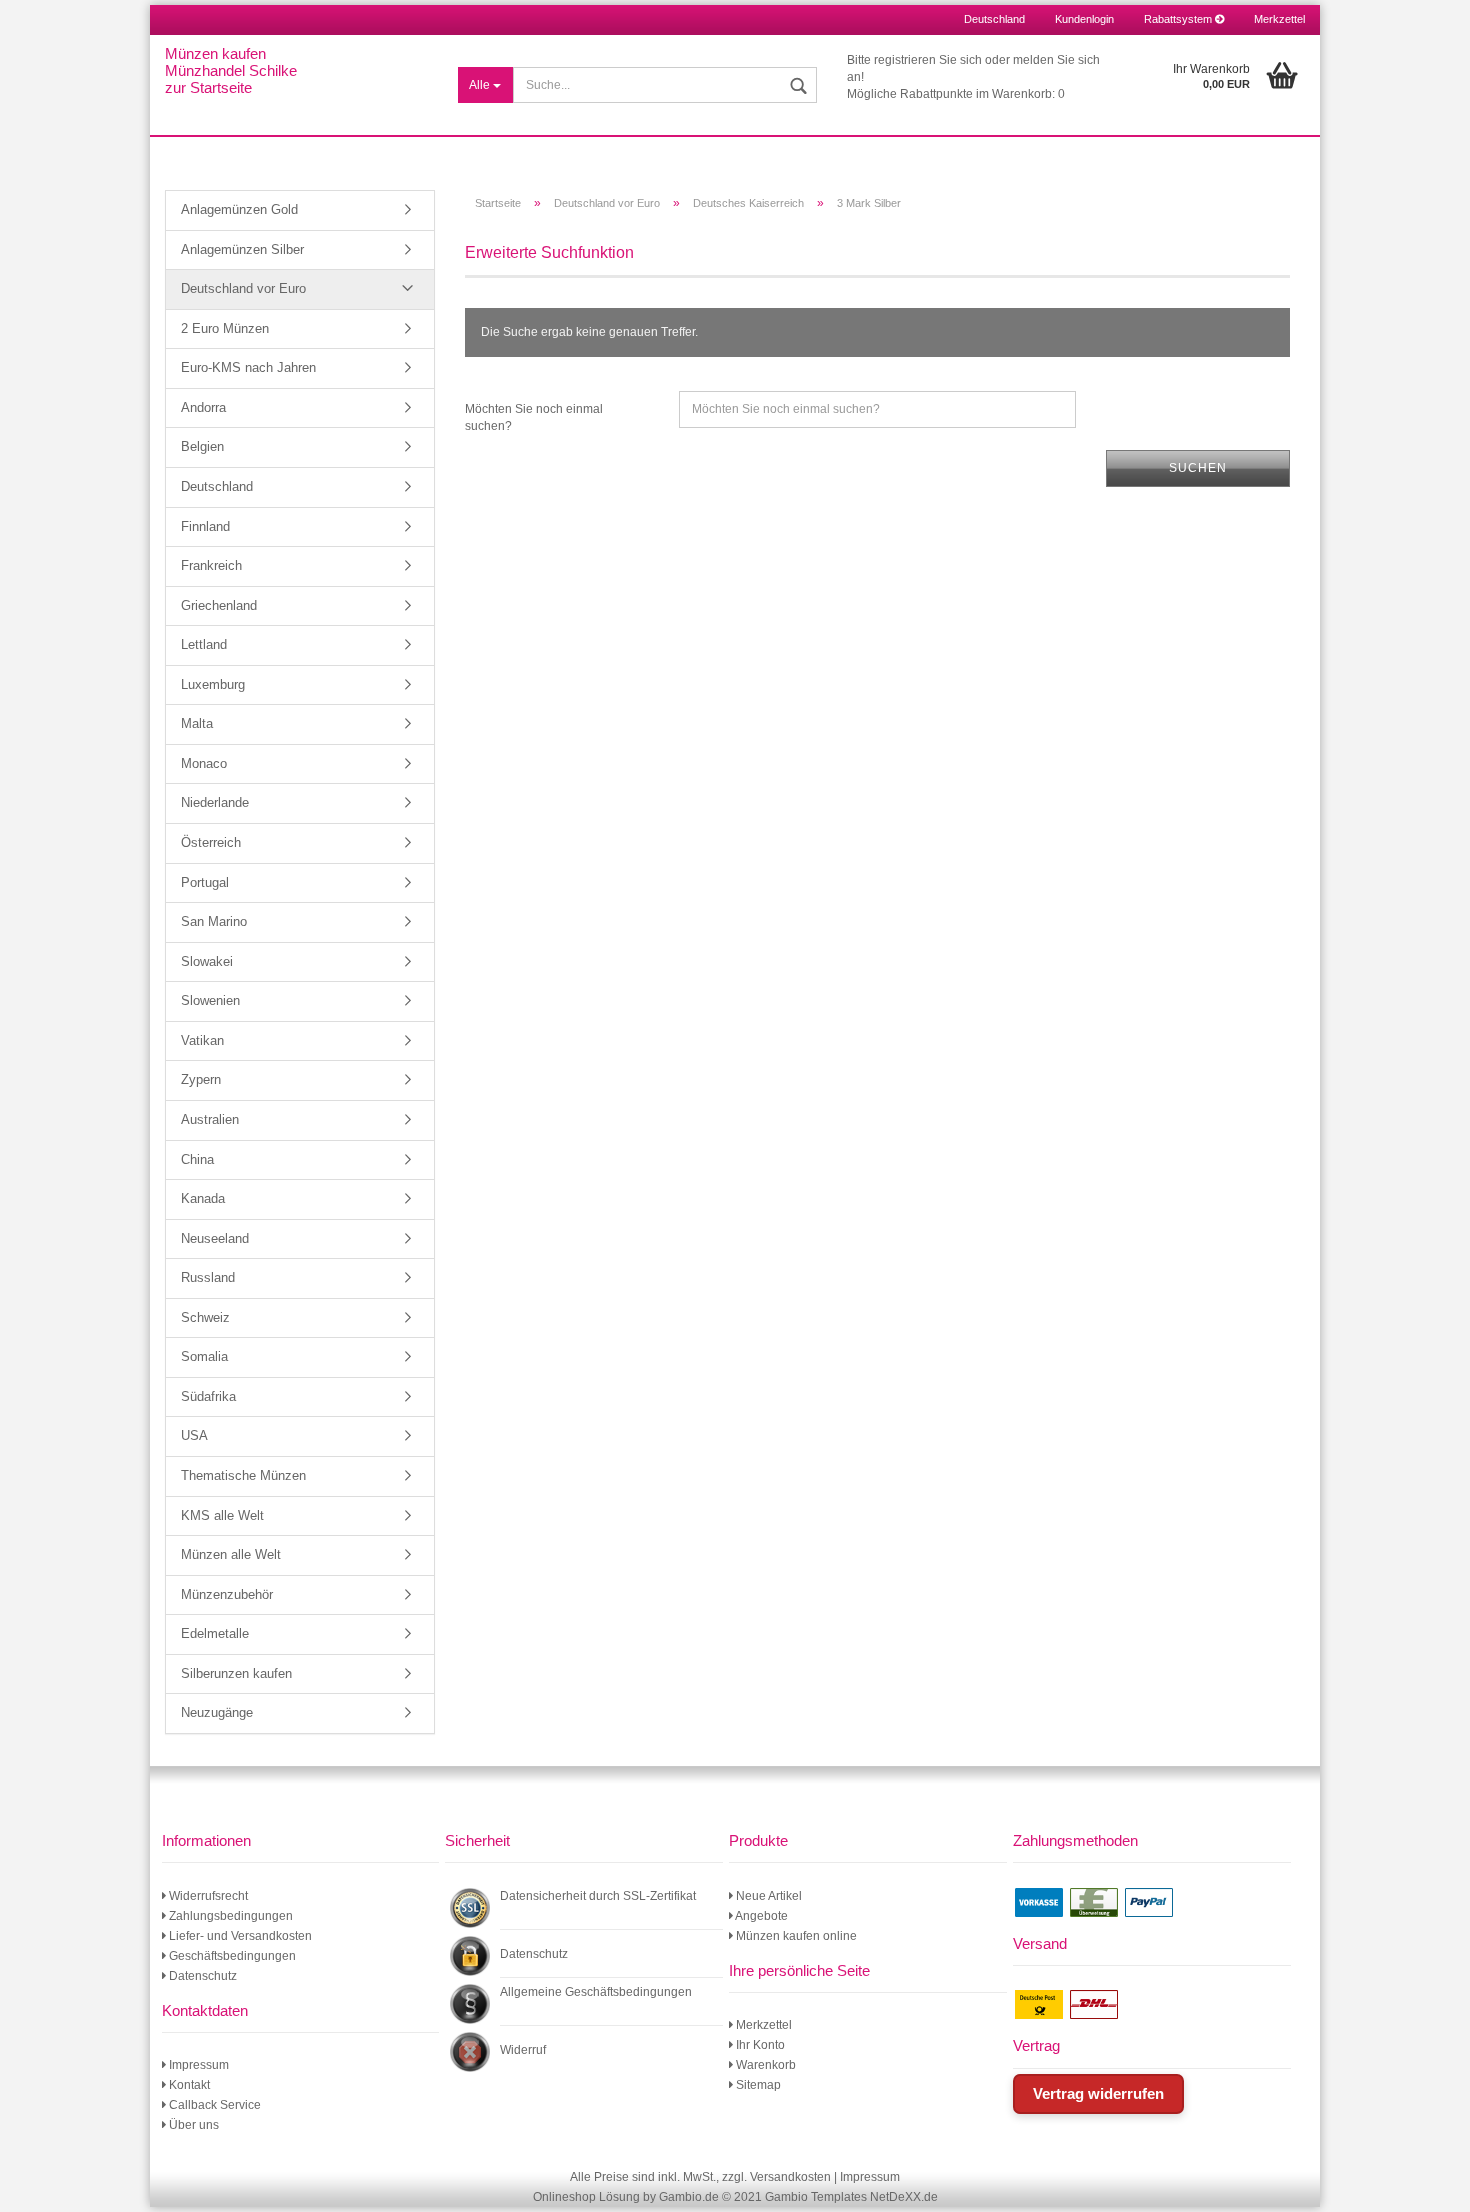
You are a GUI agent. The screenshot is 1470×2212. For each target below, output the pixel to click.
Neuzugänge (217, 1712)
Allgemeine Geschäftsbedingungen (596, 1992)
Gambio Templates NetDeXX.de (851, 2197)
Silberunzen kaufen (236, 1673)
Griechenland (219, 605)
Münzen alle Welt (231, 1554)
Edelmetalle (215, 1633)
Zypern (201, 1079)
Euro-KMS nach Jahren (248, 367)
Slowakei (207, 961)
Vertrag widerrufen (1098, 2093)
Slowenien (210, 1000)
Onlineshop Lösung (586, 2197)
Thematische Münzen (243, 1475)
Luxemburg (213, 684)
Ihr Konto (759, 2045)
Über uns (192, 2125)
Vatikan (202, 1040)
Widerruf (523, 2050)
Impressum (197, 2065)
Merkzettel (1279, 19)
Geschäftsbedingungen (231, 1956)
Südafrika (208, 1396)
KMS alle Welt (222, 1515)
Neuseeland (215, 1238)
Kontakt (188, 2085)
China (197, 1159)
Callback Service (213, 2105)
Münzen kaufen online (795, 1936)
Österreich (211, 842)
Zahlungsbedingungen (229, 1916)
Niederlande (215, 802)
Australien (210, 1119)
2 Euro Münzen (225, 328)
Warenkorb (764, 2065)
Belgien (202, 446)
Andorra (203, 407)
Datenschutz (201, 1976)
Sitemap (757, 2085)
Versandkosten (790, 2177)
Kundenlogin (1084, 19)
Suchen (1198, 468)
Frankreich (211, 565)
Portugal (205, 882)
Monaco (204, 763)
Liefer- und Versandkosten (239, 1936)
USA (194, 1435)
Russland (208, 1277)
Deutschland (217, 486)
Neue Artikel (767, 1896)
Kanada (203, 1198)
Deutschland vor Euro (243, 288)
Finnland (205, 526)
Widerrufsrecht (207, 1896)
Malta (197, 723)
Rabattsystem (1179, 19)
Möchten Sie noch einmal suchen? (534, 417)
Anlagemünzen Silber (242, 249)
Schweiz (205, 1317)
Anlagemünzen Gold (239, 209)
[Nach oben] (1430, 2182)
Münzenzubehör (227, 1594)
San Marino (214, 921)
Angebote (760, 1916)
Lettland (204, 644)
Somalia (204, 1356)
